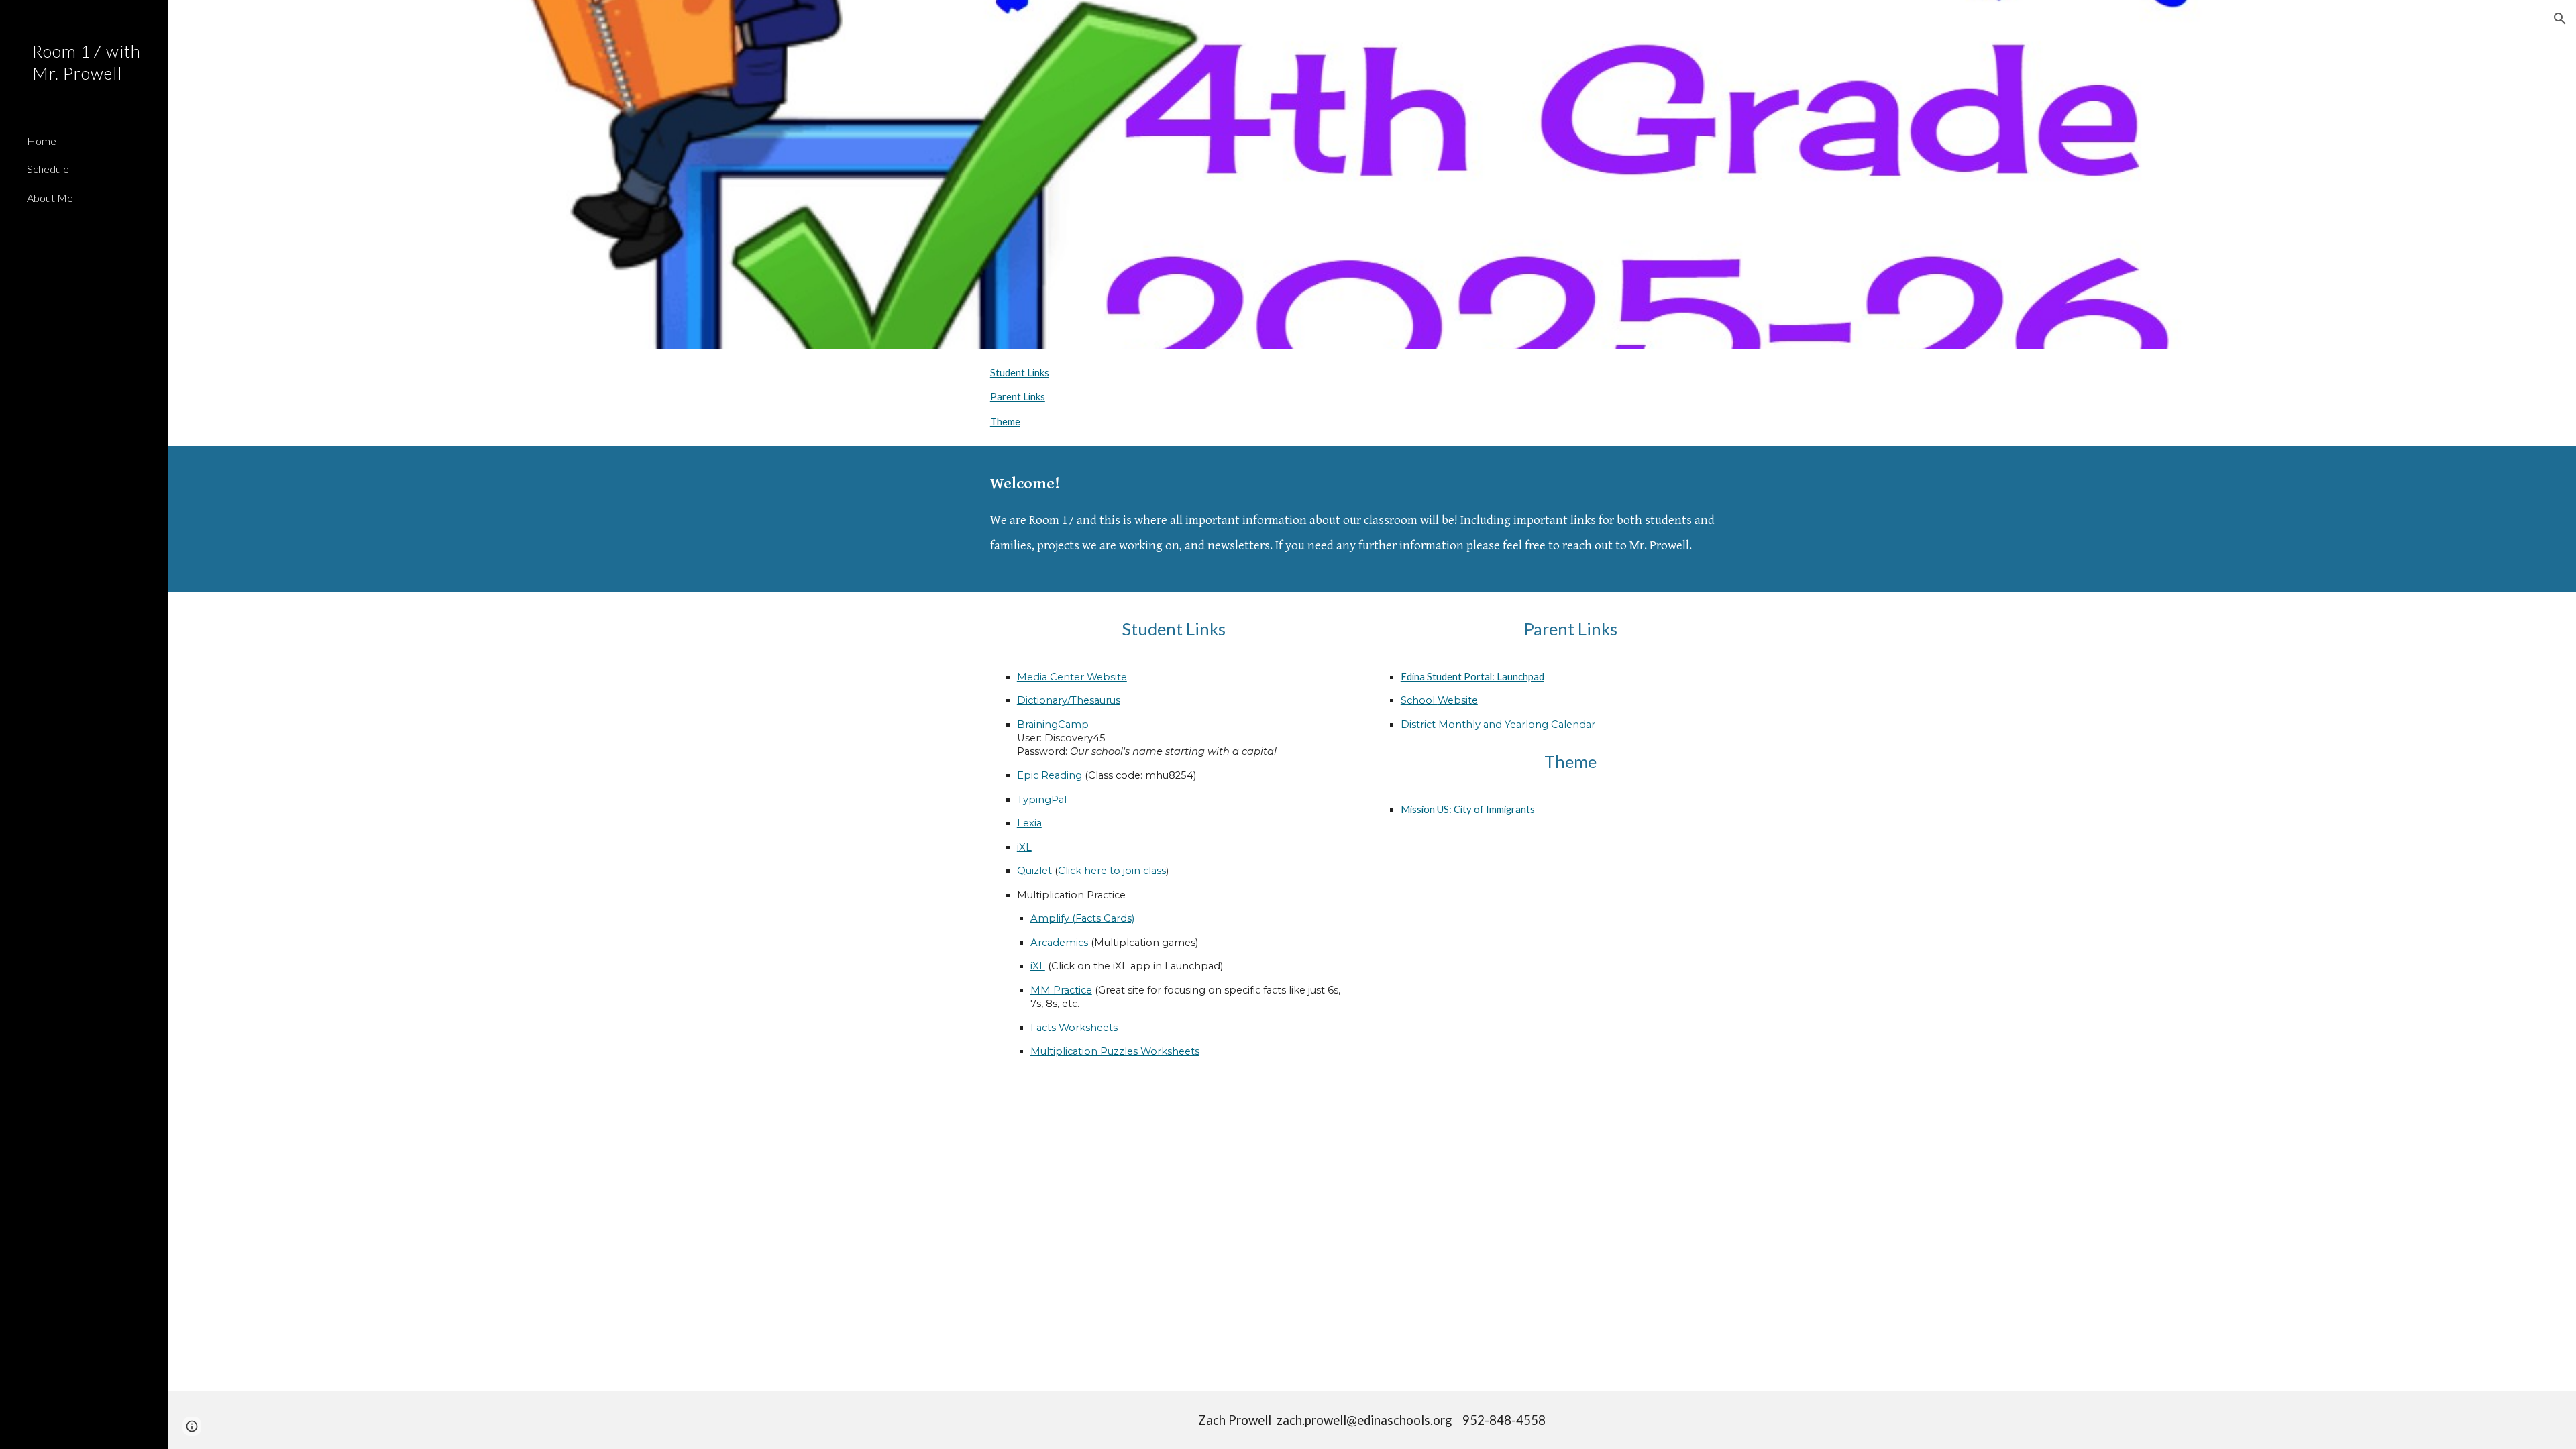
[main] (1372, 519)
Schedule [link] (48, 169)
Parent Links (1018, 397)
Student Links (1020, 373)
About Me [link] (50, 198)
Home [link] (42, 141)
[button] (2560, 19)
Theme (1005, 422)
